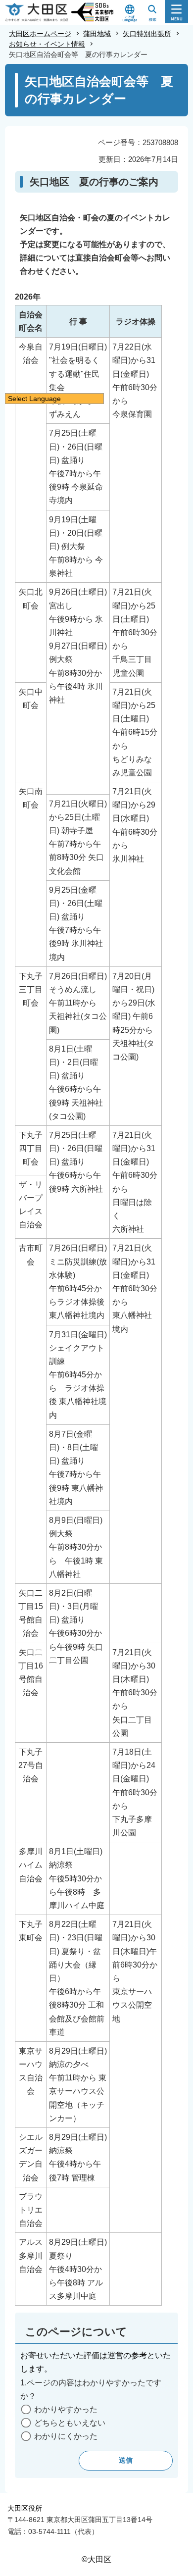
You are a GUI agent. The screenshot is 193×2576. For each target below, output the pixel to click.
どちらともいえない (70, 2423)
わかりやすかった (66, 2409)
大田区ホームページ (40, 34)
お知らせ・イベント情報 (47, 44)
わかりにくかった (66, 2436)
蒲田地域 (97, 34)
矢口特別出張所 (147, 34)
